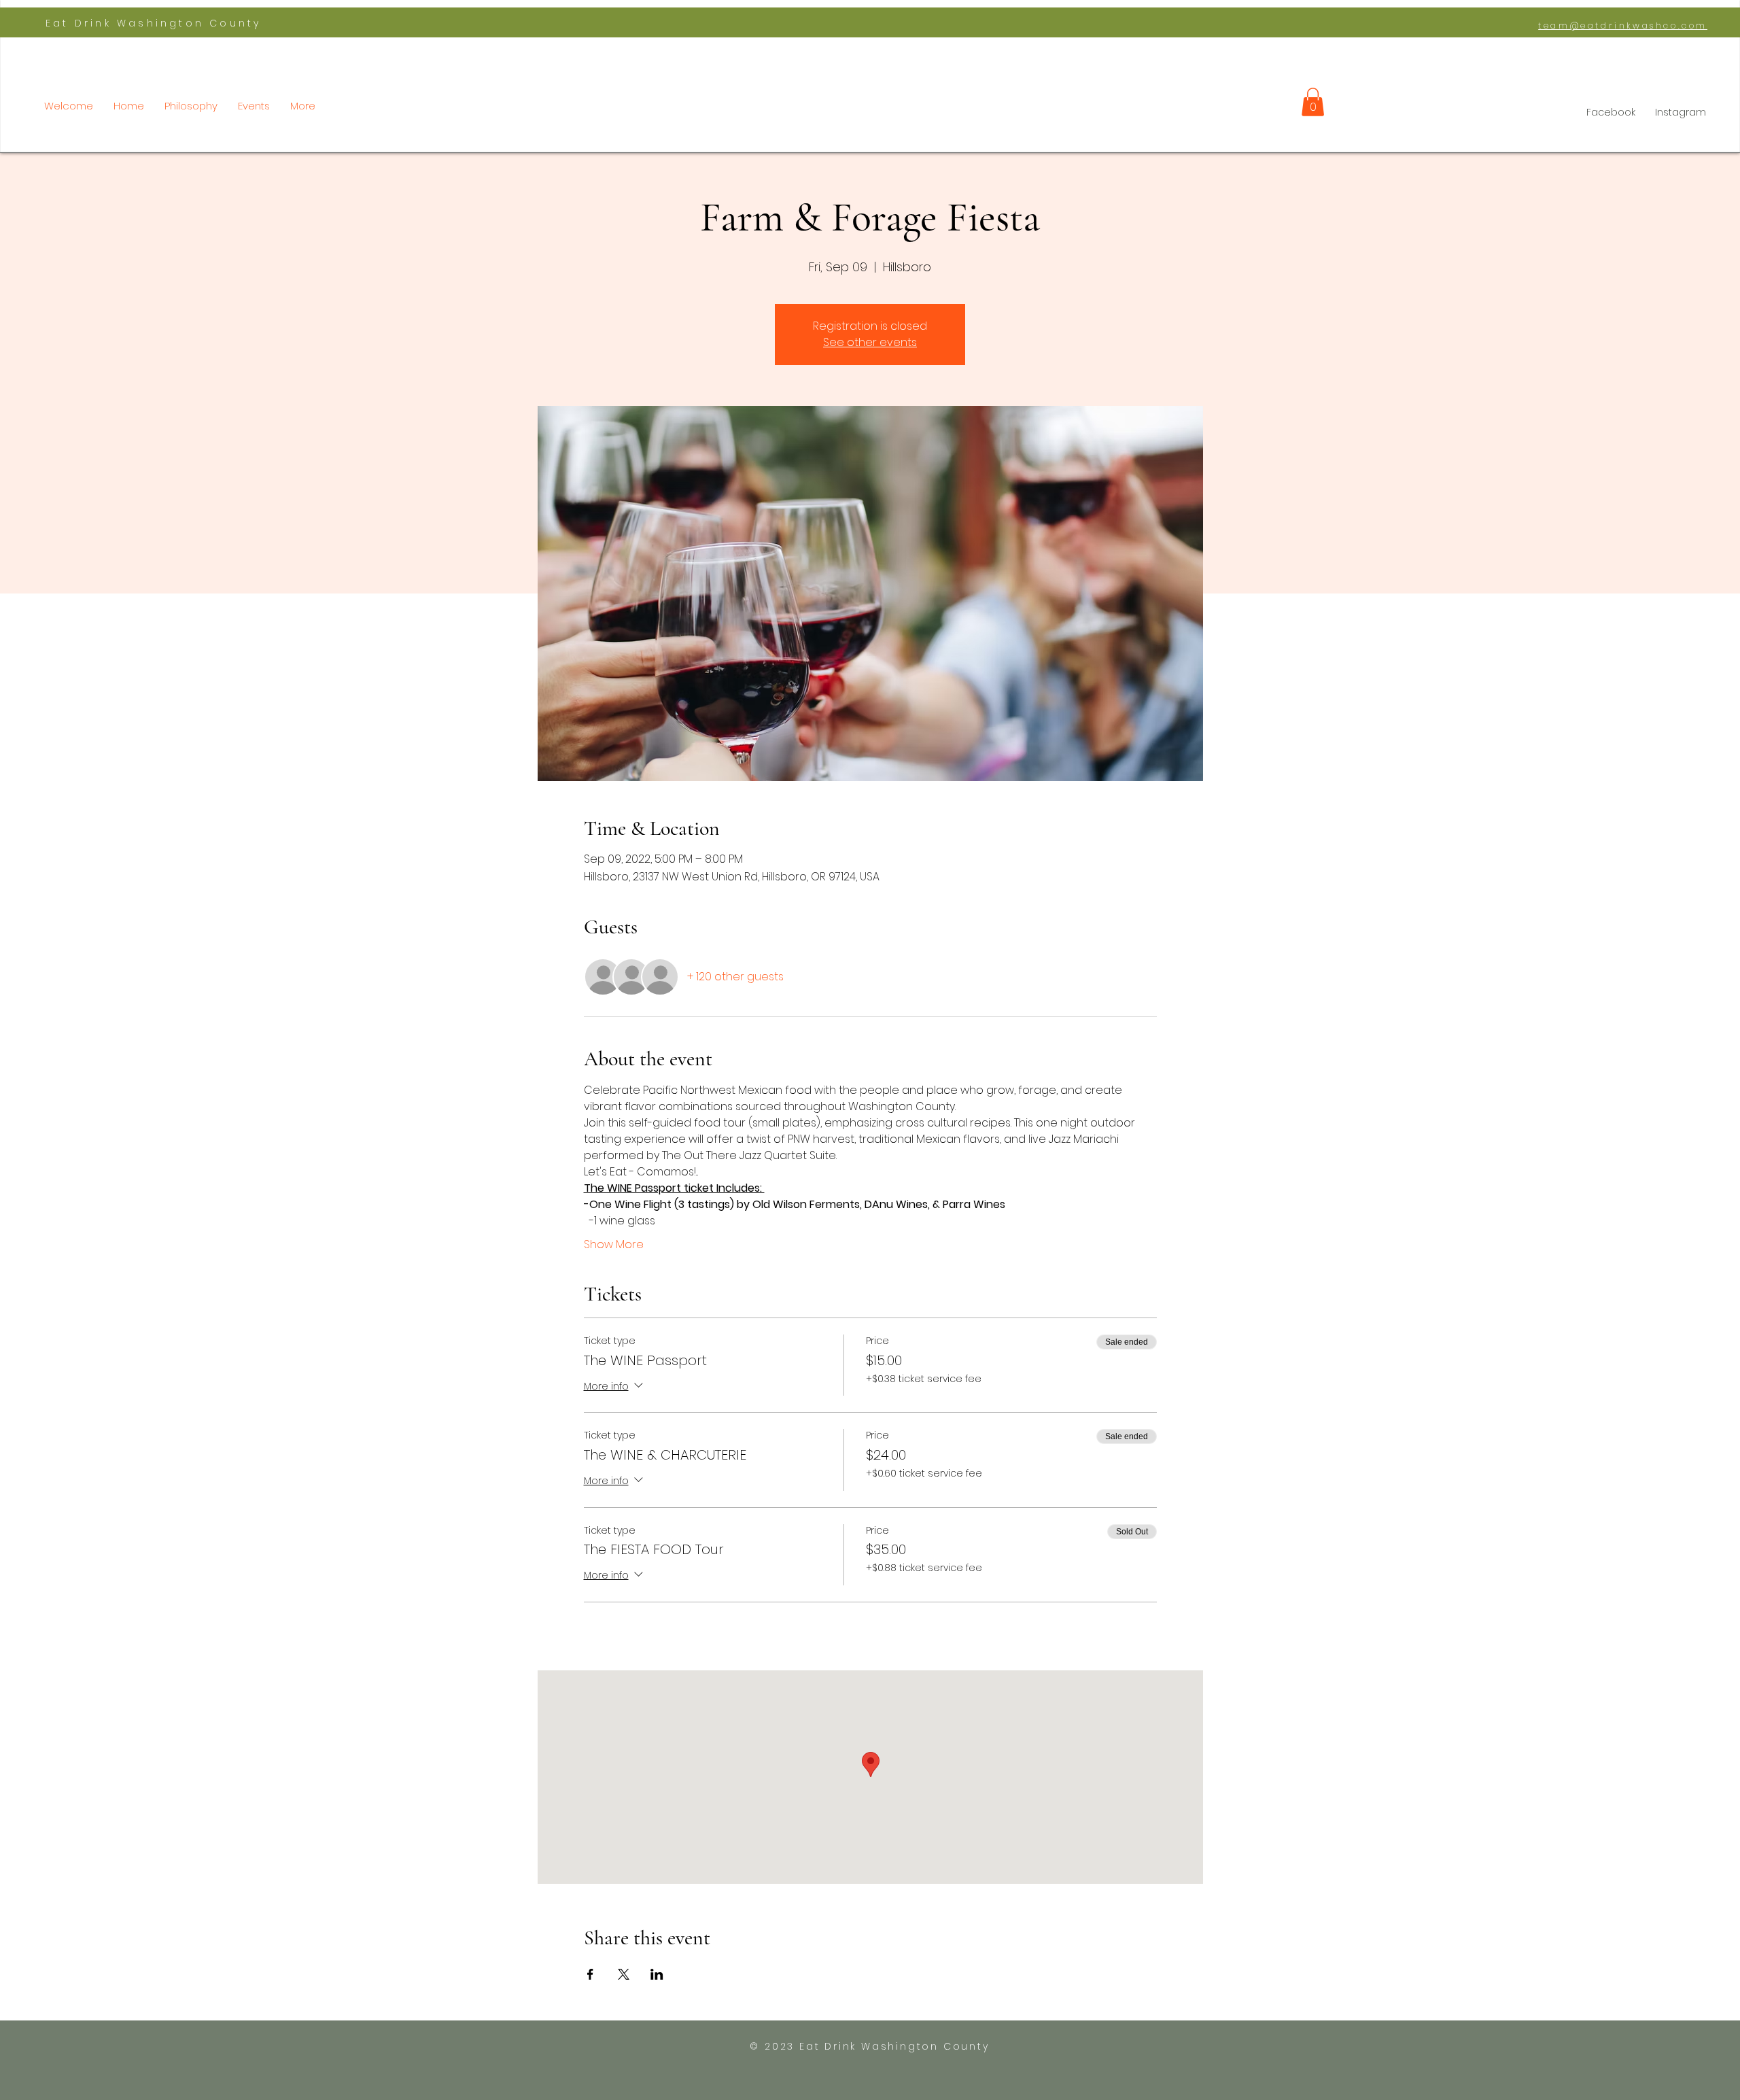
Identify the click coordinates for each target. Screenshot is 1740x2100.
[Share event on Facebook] (590, 1974)
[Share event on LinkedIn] (657, 1974)
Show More (614, 1245)
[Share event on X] (624, 1974)
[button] (1313, 102)
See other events (870, 342)
